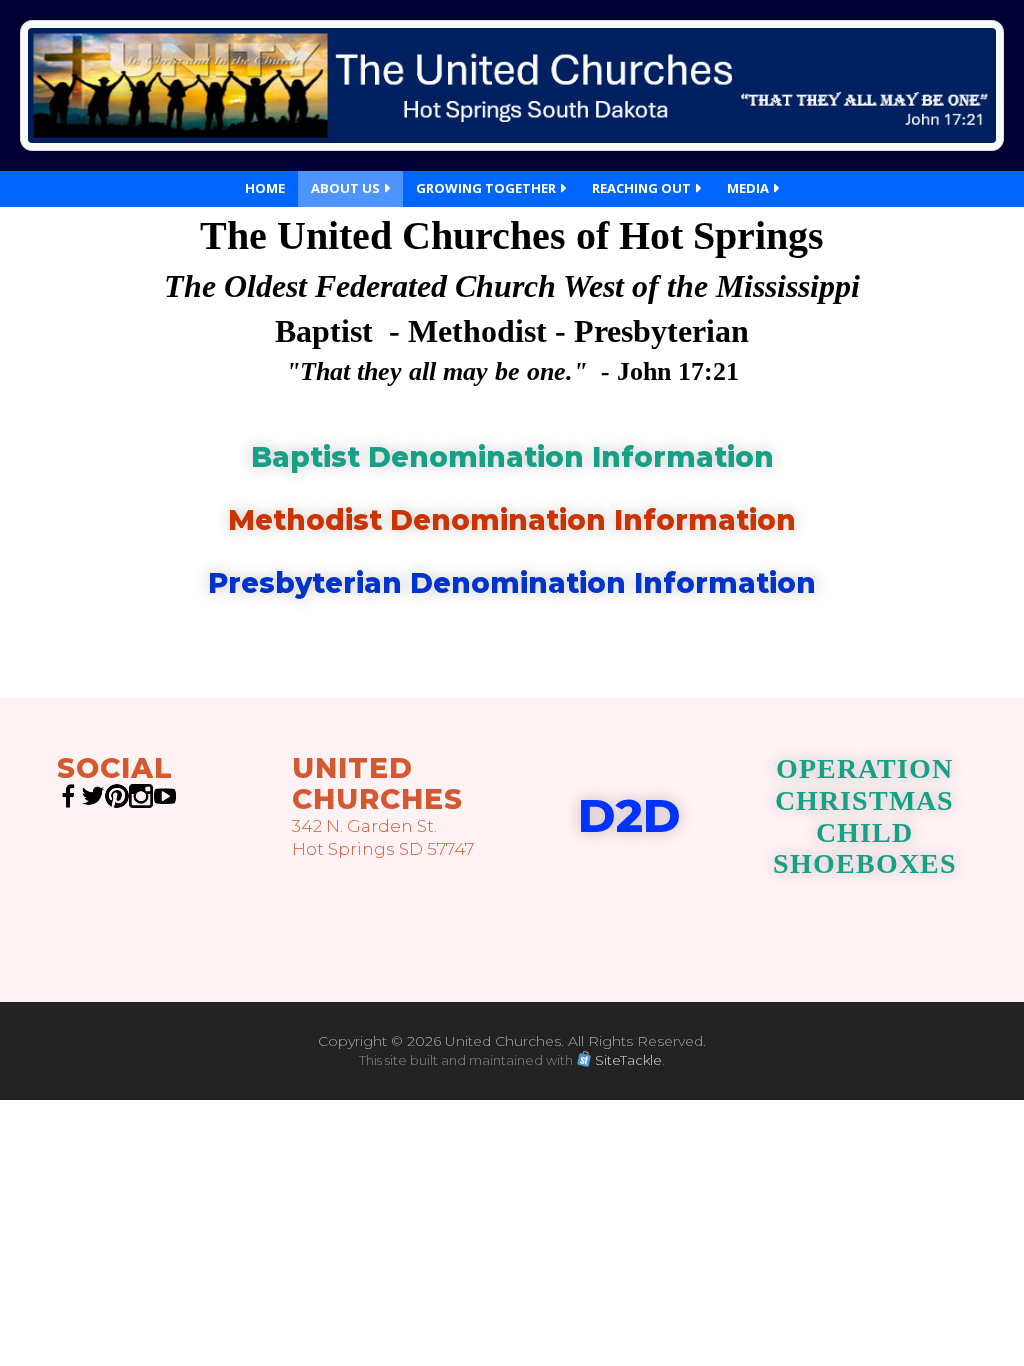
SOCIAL (115, 768)
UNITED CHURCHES (377, 783)
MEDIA (749, 188)
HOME (265, 188)
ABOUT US (347, 188)
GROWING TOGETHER (487, 188)
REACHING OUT (643, 188)
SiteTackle (628, 1060)
